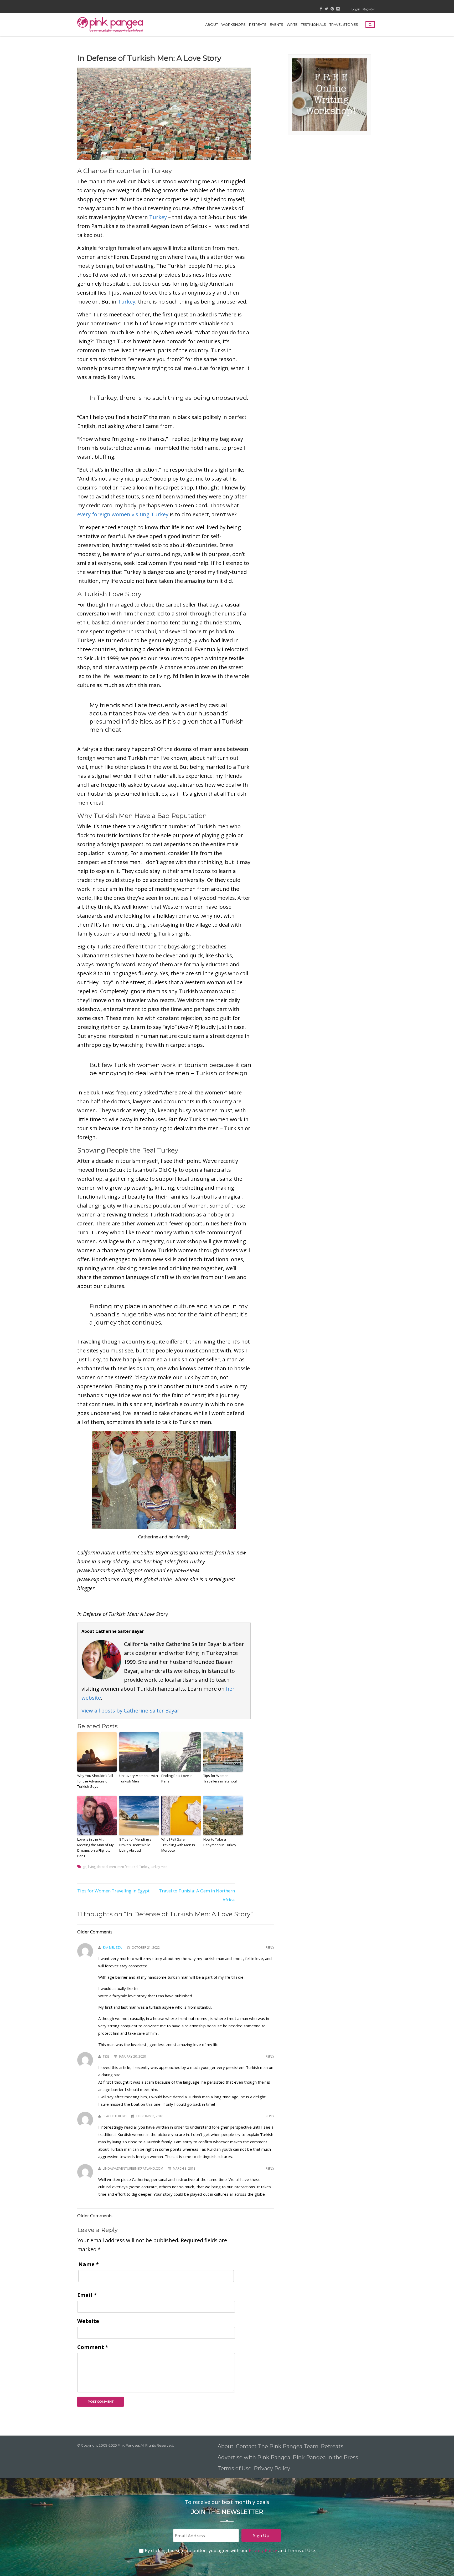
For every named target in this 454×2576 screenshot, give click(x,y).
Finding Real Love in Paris (177, 1778)
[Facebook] (321, 9)
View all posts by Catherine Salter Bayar (130, 1711)
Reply (270, 1948)
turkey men (159, 1867)
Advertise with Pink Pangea (254, 2457)
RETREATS (258, 24)
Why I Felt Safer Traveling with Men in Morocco (178, 1845)
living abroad (98, 1867)
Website (88, 2321)
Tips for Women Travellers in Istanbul (220, 1778)
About (211, 24)
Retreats (332, 2446)
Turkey (158, 217)
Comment (93, 2347)
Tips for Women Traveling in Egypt (113, 1891)
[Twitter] (326, 9)
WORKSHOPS (233, 24)
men (113, 1867)
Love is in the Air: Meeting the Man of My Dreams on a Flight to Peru (96, 1847)
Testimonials (313, 24)
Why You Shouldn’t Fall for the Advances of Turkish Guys (95, 1781)
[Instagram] (338, 9)
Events (277, 24)
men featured (128, 1867)
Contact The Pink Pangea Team (277, 2446)
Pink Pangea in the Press (325, 2457)
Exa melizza (112, 1948)
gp (84, 1867)
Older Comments (95, 1932)
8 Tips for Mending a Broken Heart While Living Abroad (135, 1845)
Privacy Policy (273, 2468)
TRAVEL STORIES (344, 24)
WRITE (292, 24)
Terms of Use (234, 2468)
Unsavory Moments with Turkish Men (139, 1778)
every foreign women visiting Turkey (123, 514)
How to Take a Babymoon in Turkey (220, 1842)
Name (89, 2264)
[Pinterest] (332, 9)
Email (87, 2295)
